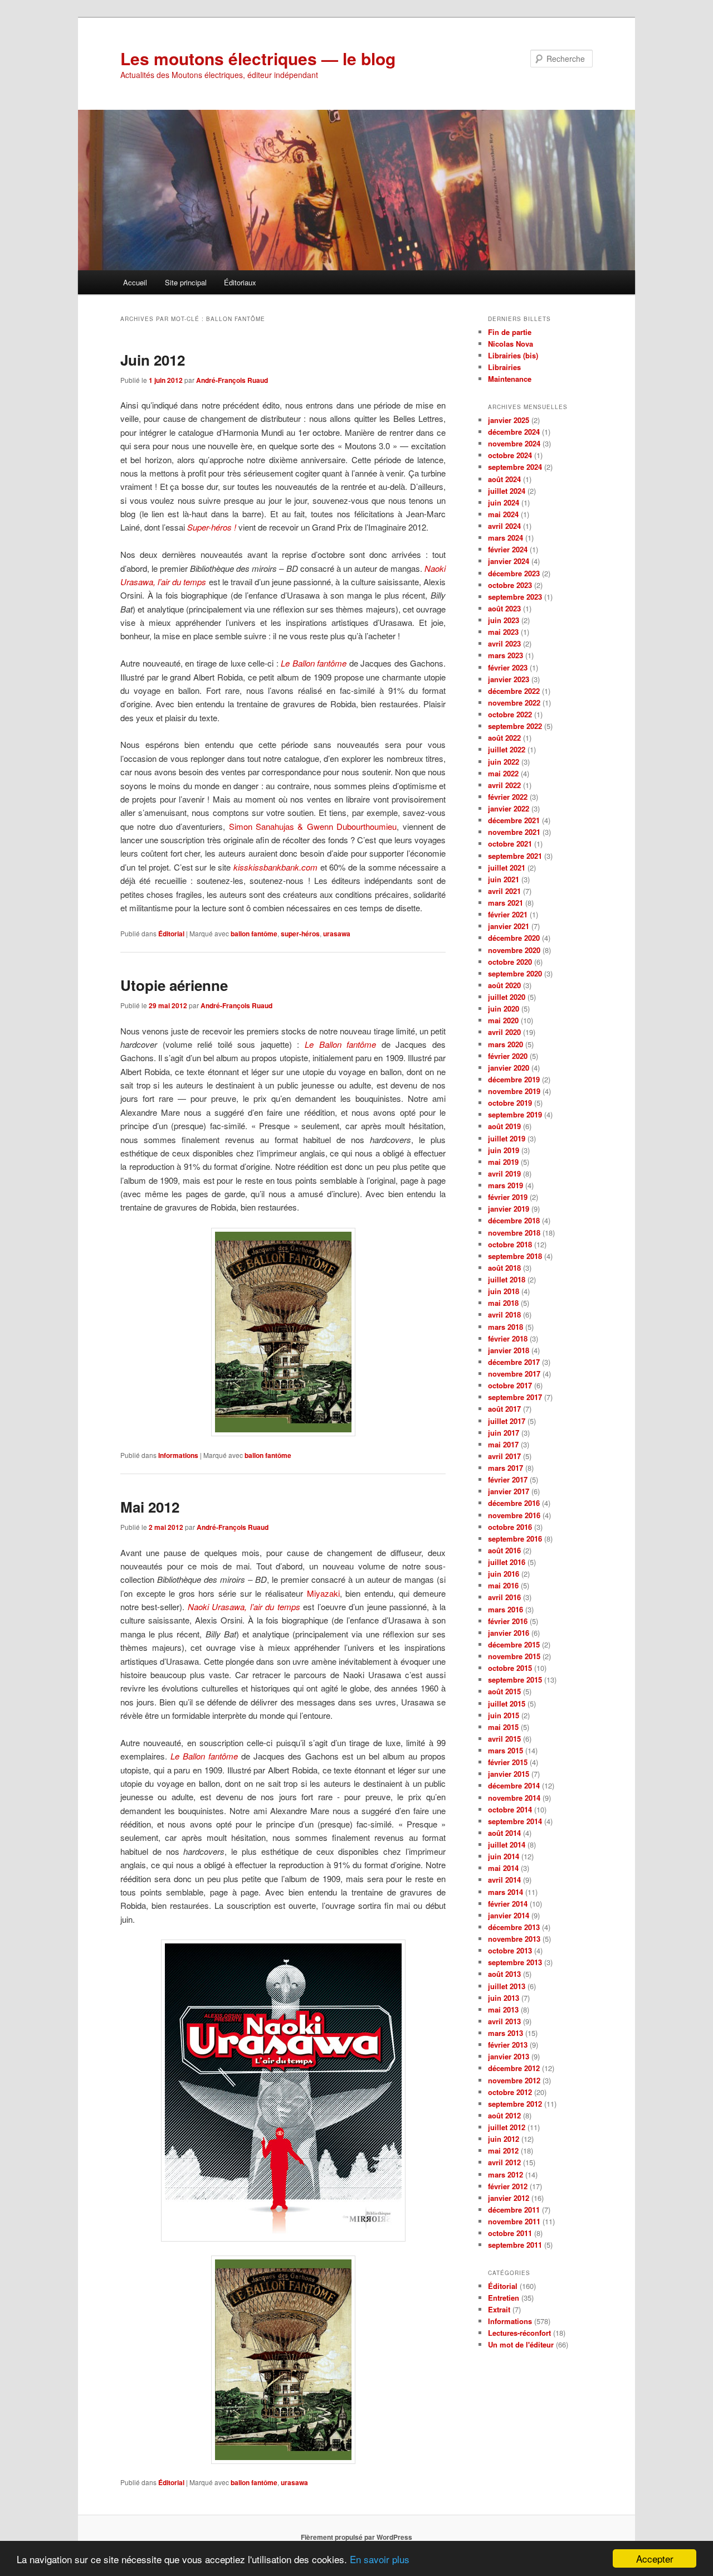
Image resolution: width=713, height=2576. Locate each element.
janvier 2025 (509, 420)
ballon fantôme (254, 934)
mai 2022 (503, 773)
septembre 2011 (515, 2245)
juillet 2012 (507, 2127)
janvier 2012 (509, 2198)
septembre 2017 (515, 1397)
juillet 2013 (507, 1986)
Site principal (186, 282)
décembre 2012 (514, 2068)
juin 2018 (504, 1291)
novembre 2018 (514, 1233)
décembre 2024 (514, 432)
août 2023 (504, 608)
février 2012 (508, 2186)
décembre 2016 (514, 1503)
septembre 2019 (515, 1114)
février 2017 (508, 1479)
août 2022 (504, 738)
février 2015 (508, 1762)
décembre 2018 (514, 1220)
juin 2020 (504, 1008)
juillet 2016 (507, 1562)
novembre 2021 (514, 832)
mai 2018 (503, 1303)
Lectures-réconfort (519, 2333)
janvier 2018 (509, 1350)
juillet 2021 (507, 867)
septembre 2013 (515, 1962)
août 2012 (504, 2115)
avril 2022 (504, 785)
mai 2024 (503, 514)
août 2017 (504, 1409)
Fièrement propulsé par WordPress (356, 2537)
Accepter (655, 2558)
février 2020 (508, 1056)
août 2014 (504, 1833)
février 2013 (508, 2045)
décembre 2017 (514, 1362)
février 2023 (508, 667)
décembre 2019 (514, 1079)
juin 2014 (504, 1856)
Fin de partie (510, 332)
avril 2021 (504, 891)
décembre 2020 (514, 938)
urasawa (337, 934)
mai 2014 (503, 1868)
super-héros (300, 934)
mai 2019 (503, 1162)
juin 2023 (504, 620)
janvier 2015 (509, 1774)
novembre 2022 (514, 703)
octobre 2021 (510, 844)
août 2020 (504, 985)
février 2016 (508, 1621)
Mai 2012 (150, 1507)
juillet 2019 (507, 1138)
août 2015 (504, 1691)
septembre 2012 (515, 2104)
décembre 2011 (514, 2210)
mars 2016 (506, 1609)
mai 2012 (503, 2150)
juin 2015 (504, 1715)
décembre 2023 (514, 573)
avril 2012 (504, 2162)
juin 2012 (504, 2139)
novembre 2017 (514, 1374)
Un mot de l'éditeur (521, 2344)
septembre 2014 (515, 1821)
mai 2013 (503, 2009)
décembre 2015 (514, 1644)
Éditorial (171, 934)
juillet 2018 (507, 1279)
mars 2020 (506, 1044)
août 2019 (504, 1126)
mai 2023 (503, 632)
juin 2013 (504, 1998)
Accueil (135, 282)
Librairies (504, 367)
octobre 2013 (510, 1950)
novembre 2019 (514, 1091)
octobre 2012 (510, 2092)
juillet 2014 (507, 1844)
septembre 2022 (515, 726)
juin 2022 (504, 762)
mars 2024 (506, 538)
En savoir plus (380, 2559)
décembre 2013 (514, 1927)
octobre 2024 (510, 455)
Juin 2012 (153, 360)
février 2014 (508, 1904)
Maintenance (510, 379)
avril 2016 (504, 1597)
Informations (178, 1455)
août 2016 (504, 1550)
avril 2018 (504, 1314)
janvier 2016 (509, 1633)
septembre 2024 (515, 467)
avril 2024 (504, 526)
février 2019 (508, 1197)
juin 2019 (504, 1150)
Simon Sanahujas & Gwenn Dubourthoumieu (313, 826)
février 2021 (508, 914)
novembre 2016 (514, 1515)
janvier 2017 (509, 1491)
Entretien (504, 2298)
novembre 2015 (514, 1656)
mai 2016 (503, 1585)
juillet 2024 (507, 491)
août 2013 (504, 1974)
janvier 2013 (509, 2056)
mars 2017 (506, 1468)
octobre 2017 (510, 1385)
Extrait (499, 2309)
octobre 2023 (510, 585)
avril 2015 (504, 1739)
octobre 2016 (510, 1527)
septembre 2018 (515, 1256)
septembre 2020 (515, 973)
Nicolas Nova (511, 344)
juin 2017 (504, 1433)
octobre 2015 (510, 1668)
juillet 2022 (507, 749)
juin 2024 (504, 502)
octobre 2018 (510, 1244)
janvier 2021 (509, 926)
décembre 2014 (514, 1785)
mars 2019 (506, 1185)
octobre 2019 (510, 1103)
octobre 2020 (510, 962)
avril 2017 (504, 1456)
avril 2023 (504, 643)
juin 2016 (504, 1574)
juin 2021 (504, 879)
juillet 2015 (507, 1703)
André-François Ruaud (232, 380)
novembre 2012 (514, 2080)
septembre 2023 (515, 597)
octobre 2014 (510, 1809)
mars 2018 (506, 1327)
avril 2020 (504, 1032)
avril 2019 (504, 1173)
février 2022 (508, 797)
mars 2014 (506, 1892)
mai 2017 (503, 1444)
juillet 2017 (507, 1421)
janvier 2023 (509, 679)
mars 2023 (506, 655)
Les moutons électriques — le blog (258, 58)
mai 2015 (503, 1727)
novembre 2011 (514, 2221)
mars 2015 (506, 1750)
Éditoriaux (240, 282)
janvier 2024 (509, 561)
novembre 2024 (514, 443)
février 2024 (508, 549)
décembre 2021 (514, 820)
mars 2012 (506, 2174)
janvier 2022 (509, 808)
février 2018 (508, 1338)
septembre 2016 (515, 1539)
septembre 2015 (515, 1680)
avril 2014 (504, 1880)
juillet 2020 (507, 997)
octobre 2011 (510, 2233)
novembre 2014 (514, 1798)
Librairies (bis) (513, 355)
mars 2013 (506, 2033)
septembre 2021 (515, 856)
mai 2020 (503, 1020)
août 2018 (504, 1268)
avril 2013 (504, 2021)
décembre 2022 (514, 691)
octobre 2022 (510, 714)
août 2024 (504, 479)
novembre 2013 (514, 1939)
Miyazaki (323, 1593)
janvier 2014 (509, 1915)
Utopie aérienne (174, 985)
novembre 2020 (514, 950)
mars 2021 (506, 903)
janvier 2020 (509, 1068)
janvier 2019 (509, 1209)
